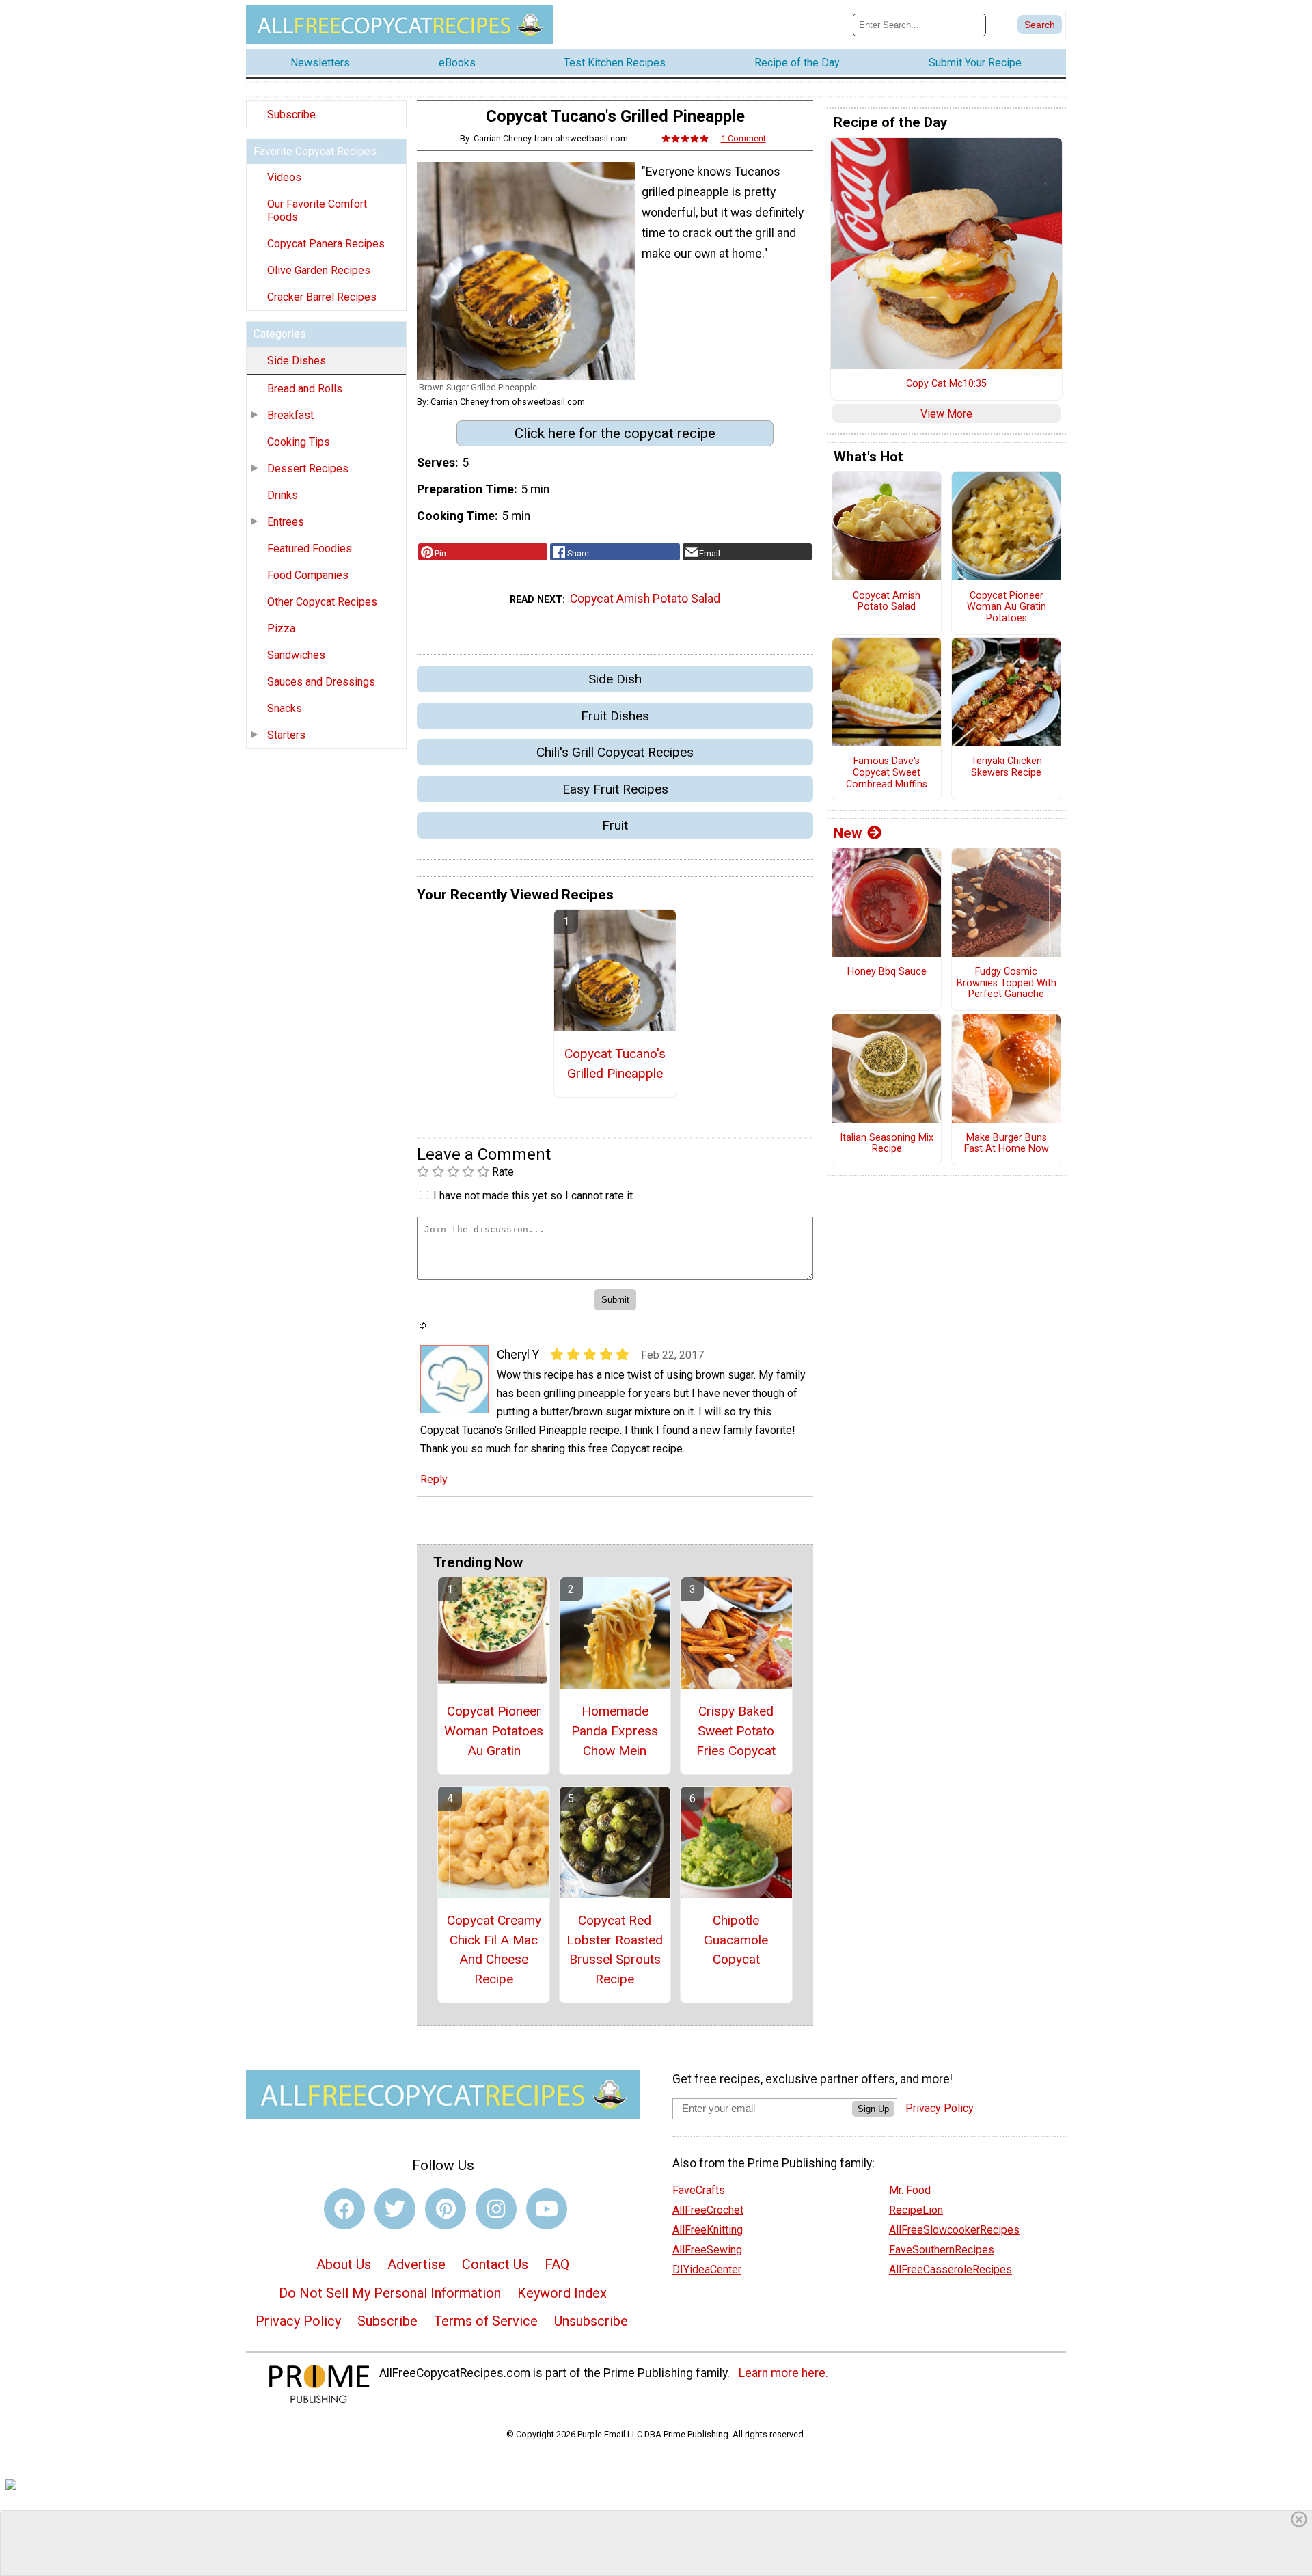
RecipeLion (916, 2210)
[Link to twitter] (395, 2209)
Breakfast (290, 415)
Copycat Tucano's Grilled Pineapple (615, 1063)
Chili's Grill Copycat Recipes (615, 752)
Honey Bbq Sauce (887, 972)
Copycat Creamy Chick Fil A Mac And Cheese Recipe (494, 1950)
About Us (344, 2264)
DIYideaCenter (707, 2269)
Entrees (286, 522)
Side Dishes (297, 361)
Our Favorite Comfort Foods (317, 211)
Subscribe (291, 114)
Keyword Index (562, 2293)
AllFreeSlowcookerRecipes (954, 2230)
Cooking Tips (299, 442)
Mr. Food (910, 2190)
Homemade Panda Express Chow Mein (615, 1731)
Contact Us (495, 2264)
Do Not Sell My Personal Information (390, 2293)
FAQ (557, 2264)
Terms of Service (486, 2321)
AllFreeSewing (707, 2250)
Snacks (285, 708)
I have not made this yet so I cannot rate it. (534, 1196)
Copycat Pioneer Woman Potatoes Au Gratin (494, 1731)
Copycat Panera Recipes (326, 244)
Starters (286, 735)
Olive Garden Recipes (319, 270)
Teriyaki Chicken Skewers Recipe (1007, 767)
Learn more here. (783, 2373)
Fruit (615, 825)
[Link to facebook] (344, 2209)
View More (946, 414)
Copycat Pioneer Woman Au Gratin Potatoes (1007, 607)
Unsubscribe (591, 2321)
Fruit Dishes (615, 716)
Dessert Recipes (308, 469)
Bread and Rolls (305, 389)
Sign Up (873, 2109)
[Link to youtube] (547, 2209)
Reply (434, 1479)
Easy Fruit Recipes (615, 789)
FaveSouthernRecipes (942, 2250)
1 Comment (743, 138)
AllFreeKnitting (708, 2230)
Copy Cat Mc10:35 (946, 384)
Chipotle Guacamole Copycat (736, 1940)
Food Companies (308, 575)
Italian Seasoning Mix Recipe (887, 1144)
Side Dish (615, 679)
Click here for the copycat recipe (615, 433)
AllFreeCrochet (708, 2210)
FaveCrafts (699, 2190)
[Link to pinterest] (446, 2209)
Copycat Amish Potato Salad (645, 599)
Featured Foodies (310, 548)
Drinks (283, 495)
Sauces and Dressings (321, 682)
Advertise (416, 2264)
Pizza (281, 628)
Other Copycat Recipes (322, 602)
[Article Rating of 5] (685, 138)
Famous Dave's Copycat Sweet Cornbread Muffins (887, 773)
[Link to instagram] (496, 2209)
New (848, 833)
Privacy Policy (298, 2321)
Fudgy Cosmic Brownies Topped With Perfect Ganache (1007, 983)
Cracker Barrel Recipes (322, 297)
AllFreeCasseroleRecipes (951, 2269)
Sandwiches (296, 655)
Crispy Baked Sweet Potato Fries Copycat (736, 1731)
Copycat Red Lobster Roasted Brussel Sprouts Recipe (615, 1950)
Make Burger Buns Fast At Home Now (1007, 1144)
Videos (284, 177)
